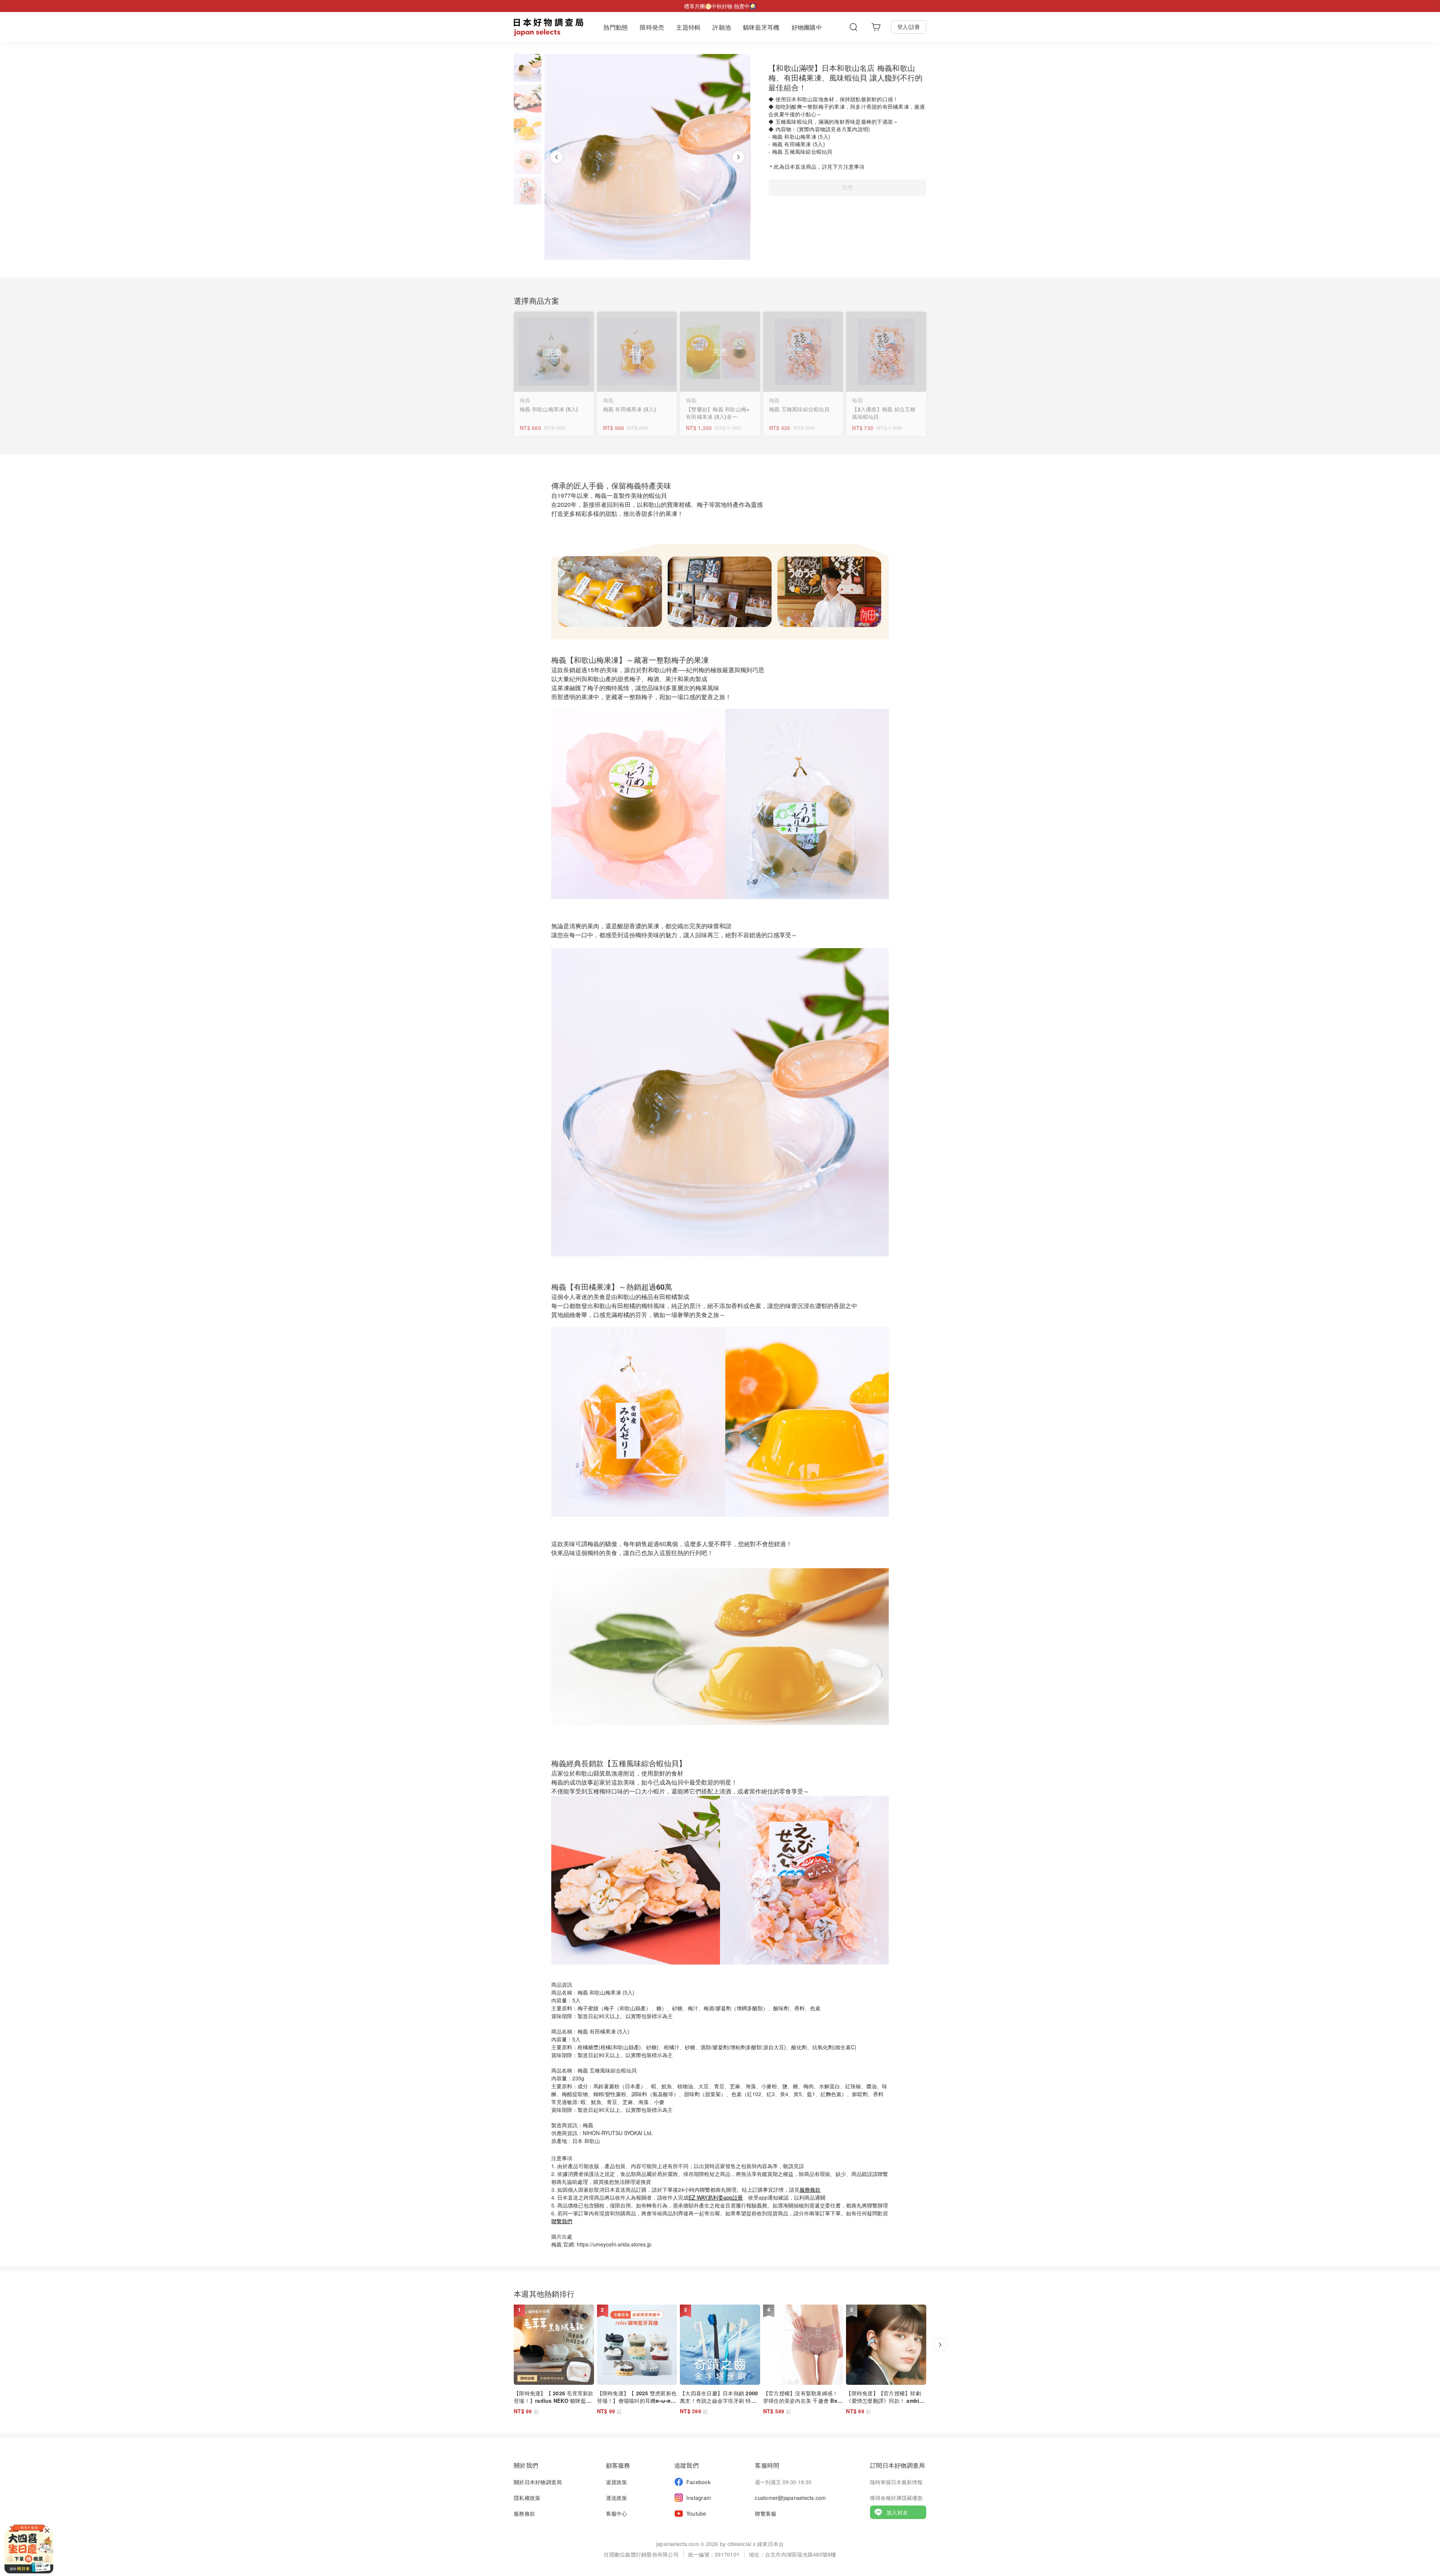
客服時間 (767, 2465)
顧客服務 (618, 2465)
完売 (847, 187)
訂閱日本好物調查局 (897, 2465)
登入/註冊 (909, 27)
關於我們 (526, 2465)
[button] (528, 68)
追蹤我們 (686, 2465)
